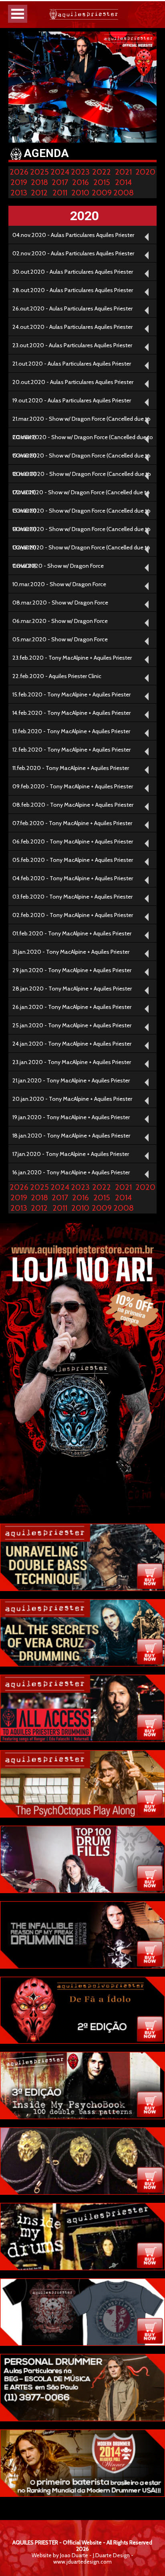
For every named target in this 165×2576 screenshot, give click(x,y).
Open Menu (18, 14)
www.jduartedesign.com (82, 2562)
